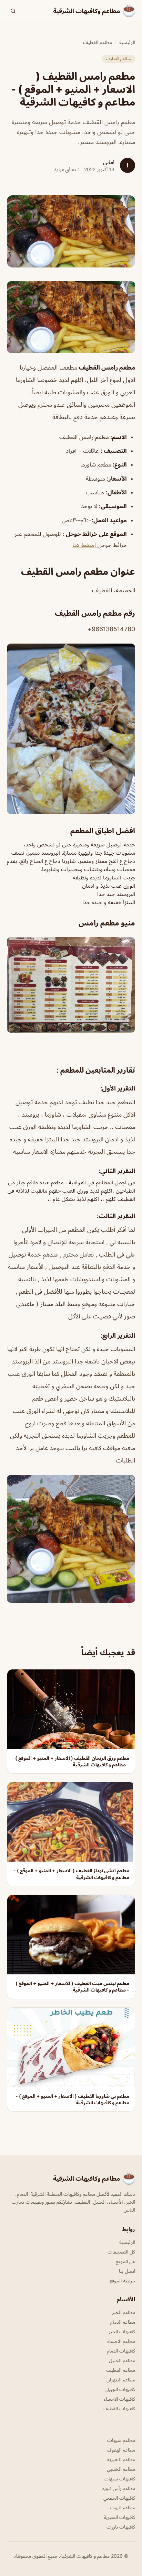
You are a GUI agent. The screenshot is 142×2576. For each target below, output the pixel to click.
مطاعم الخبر (124, 2312)
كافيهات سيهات (119, 2479)
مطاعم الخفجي (121, 2469)
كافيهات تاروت (121, 2527)
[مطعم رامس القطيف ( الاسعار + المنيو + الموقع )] (71, 317)
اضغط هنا (85, 545)
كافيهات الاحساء (119, 2399)
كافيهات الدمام (121, 2351)
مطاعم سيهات (121, 2440)
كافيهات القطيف (119, 2408)
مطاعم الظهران (121, 2380)
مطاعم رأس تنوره (119, 2488)
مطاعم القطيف (98, 42)
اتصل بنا (127, 2271)
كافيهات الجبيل (120, 2389)
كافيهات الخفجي (119, 2498)
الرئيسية (127, 42)
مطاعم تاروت (123, 2507)
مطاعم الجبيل (122, 2360)
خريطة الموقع (122, 2281)
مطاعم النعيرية (121, 2459)
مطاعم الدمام (123, 2322)
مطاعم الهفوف (121, 2450)
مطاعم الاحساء (121, 2341)
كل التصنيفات (121, 2252)
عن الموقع (125, 2261)
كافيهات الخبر (122, 2331)
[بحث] (13, 11)
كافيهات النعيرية (119, 2517)
